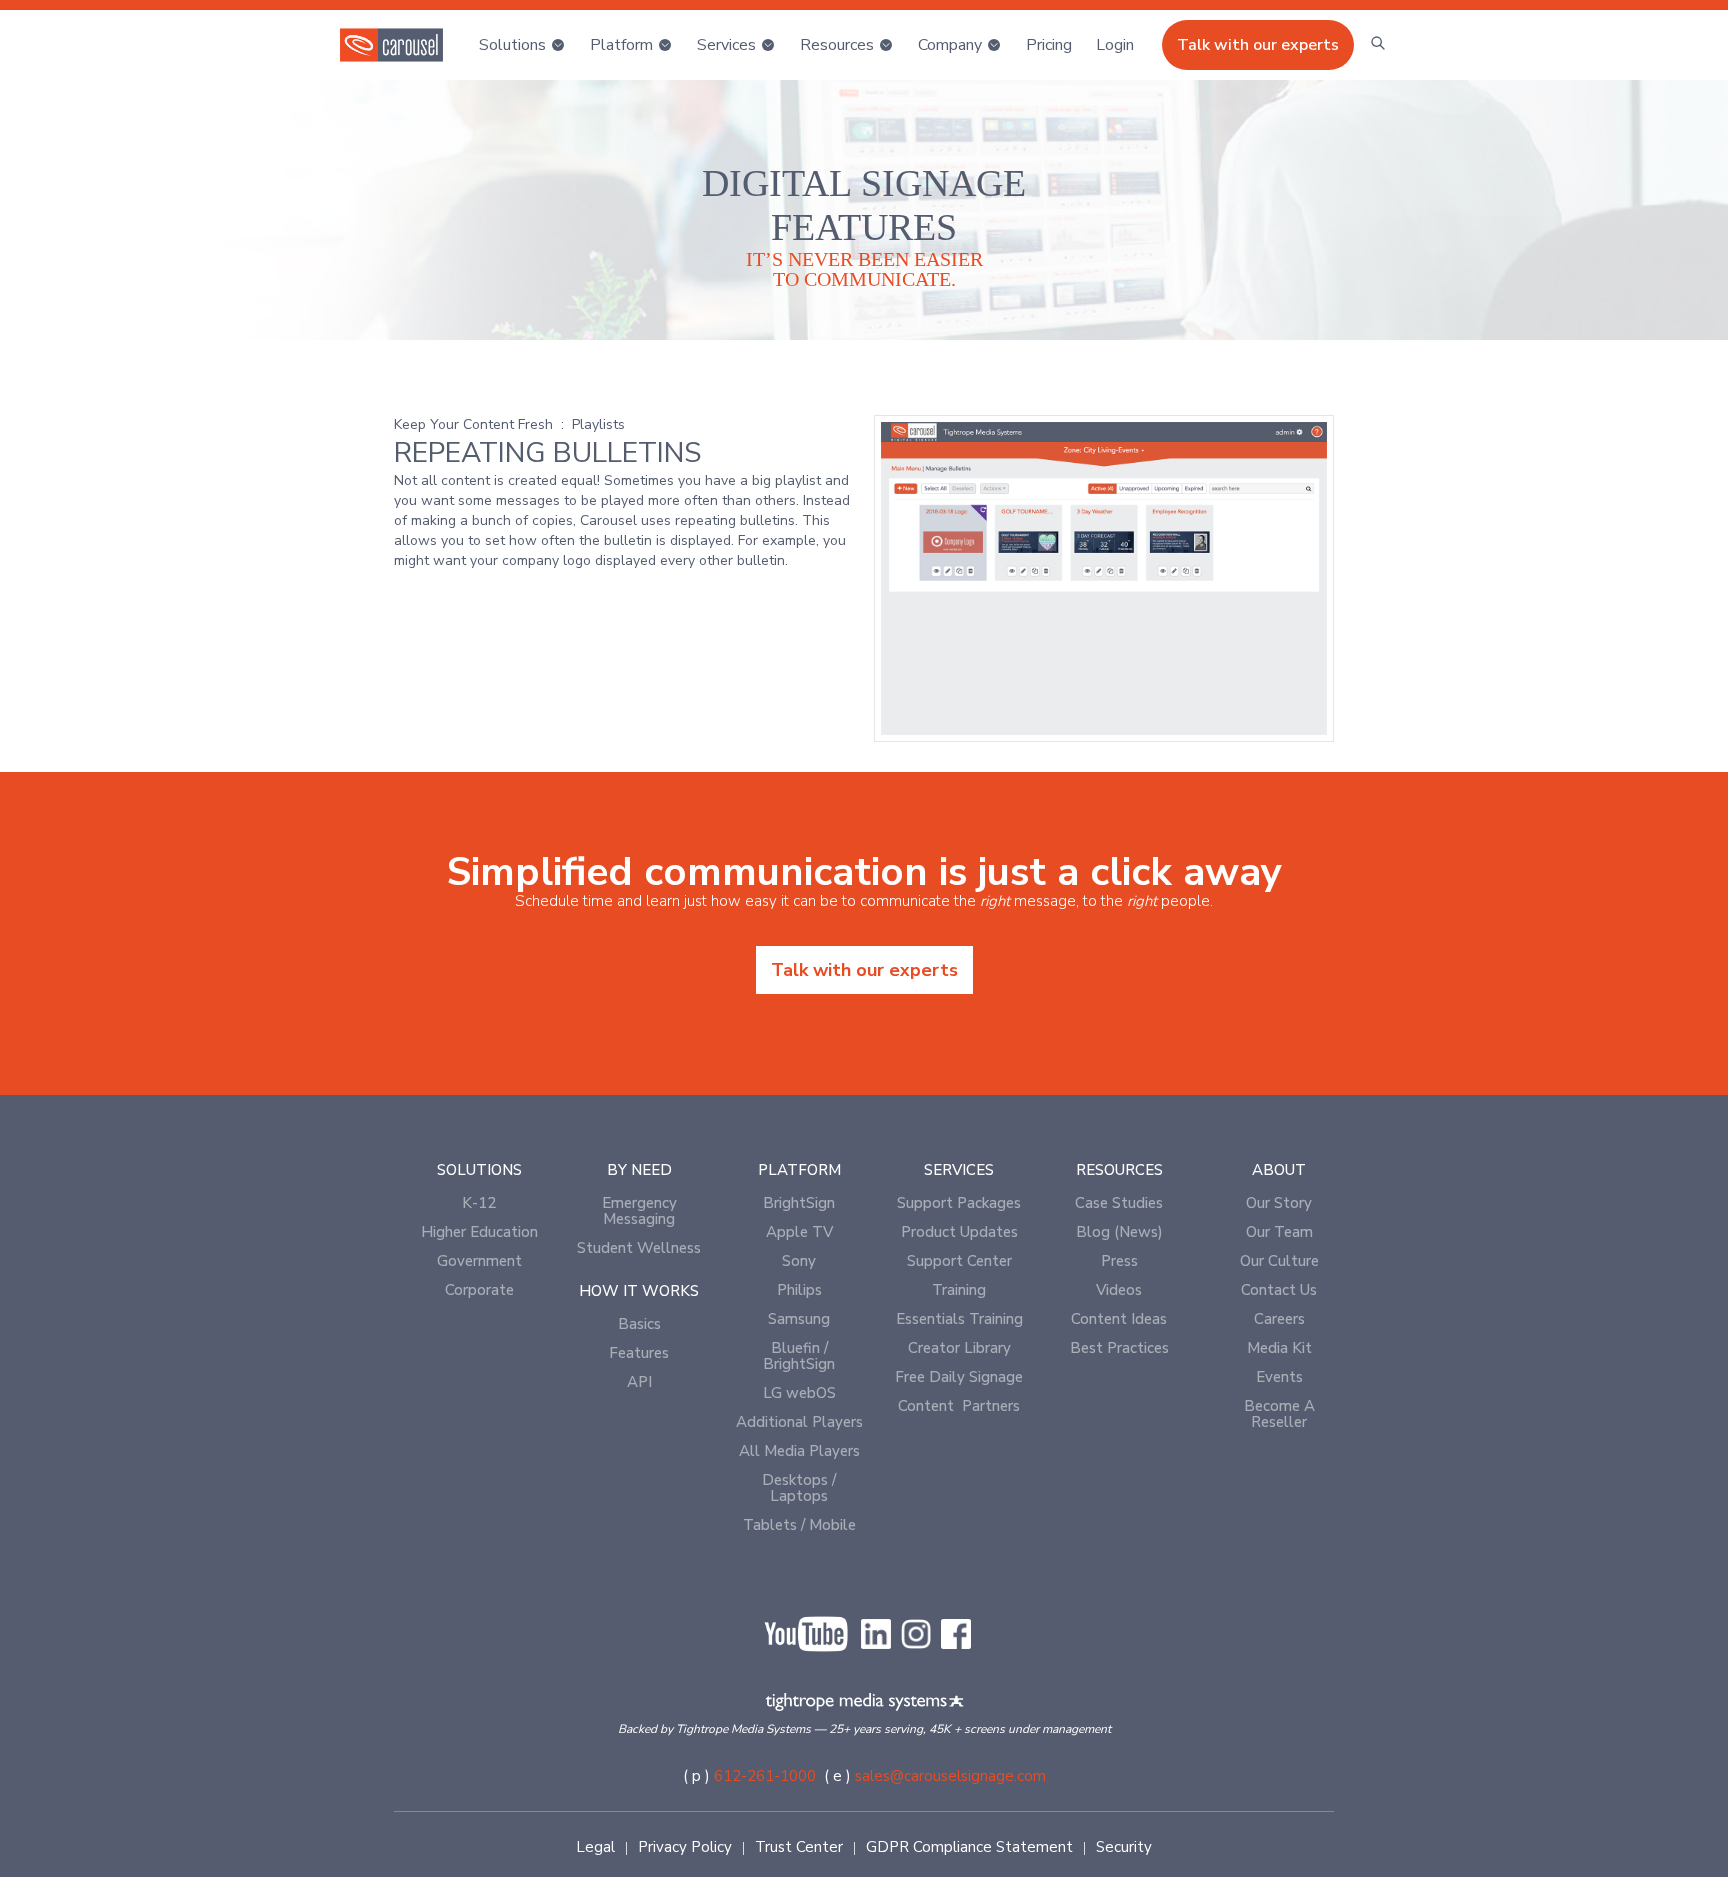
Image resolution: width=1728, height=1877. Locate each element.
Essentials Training (959, 1319)
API (639, 1382)
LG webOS (799, 1393)
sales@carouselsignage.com (950, 1776)
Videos (1119, 1290)
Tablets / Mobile (799, 1525)
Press (1119, 1261)
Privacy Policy (685, 1847)
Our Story (1279, 1203)
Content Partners (959, 1406)
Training (959, 1290)
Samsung (799, 1319)
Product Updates (959, 1232)
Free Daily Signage (959, 1377)
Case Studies (1119, 1203)
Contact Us (1279, 1290)
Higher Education (479, 1232)
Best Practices (1119, 1348)
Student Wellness (639, 1248)
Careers (1279, 1319)
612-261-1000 (765, 1776)
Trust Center (799, 1847)
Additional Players (799, 1422)
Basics (639, 1324)
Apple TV (799, 1232)
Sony (799, 1261)
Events (1279, 1377)
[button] (522, 45)
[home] (391, 45)
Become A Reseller (1279, 1414)
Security (1124, 1847)
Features (639, 1353)
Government (479, 1261)
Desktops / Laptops (799, 1488)
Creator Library (959, 1348)
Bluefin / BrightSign (799, 1356)
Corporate (479, 1290)
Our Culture (1279, 1261)
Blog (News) (1119, 1232)
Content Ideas (1119, 1319)
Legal (595, 1847)
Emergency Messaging (639, 1211)
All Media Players (799, 1451)
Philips (799, 1290)
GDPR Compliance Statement (969, 1847)
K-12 (479, 1203)
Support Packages (959, 1203)
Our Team (1279, 1232)
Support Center (959, 1261)
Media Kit (1279, 1348)
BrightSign (799, 1203)
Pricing (1049, 45)
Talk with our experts (1258, 45)
